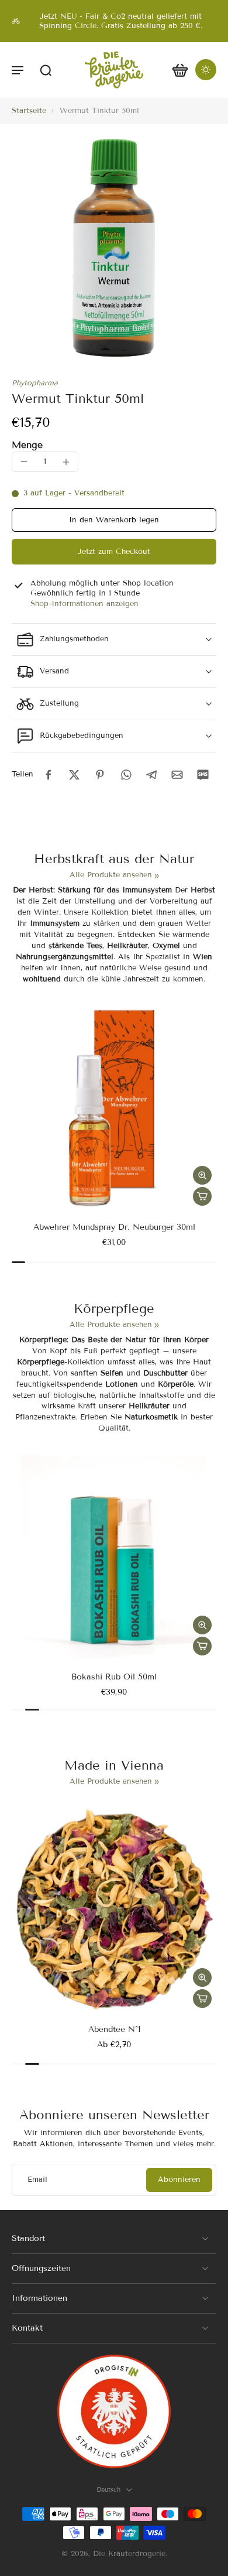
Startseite (29, 111)
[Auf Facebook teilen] (49, 775)
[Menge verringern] (24, 461)
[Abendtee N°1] (114, 1910)
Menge (27, 445)
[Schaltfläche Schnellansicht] (202, 1175)
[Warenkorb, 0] (180, 70)
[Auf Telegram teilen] (151, 775)
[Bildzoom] (114, 248)
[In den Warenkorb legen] (202, 1196)
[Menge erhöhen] (66, 462)
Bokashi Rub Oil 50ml (114, 1677)
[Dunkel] (206, 70)
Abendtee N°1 (114, 2029)
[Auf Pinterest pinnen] (100, 775)
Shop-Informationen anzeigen (84, 604)
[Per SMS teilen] (203, 775)
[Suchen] (46, 70)
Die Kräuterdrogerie (129, 2554)
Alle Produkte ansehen (111, 875)
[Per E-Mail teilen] (177, 775)
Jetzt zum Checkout (114, 552)
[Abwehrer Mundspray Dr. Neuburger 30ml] (114, 1108)
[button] (18, 70)
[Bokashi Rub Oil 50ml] (114, 1558)
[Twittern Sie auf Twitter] (74, 775)
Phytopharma (35, 383)
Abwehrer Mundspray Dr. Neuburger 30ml (114, 1227)
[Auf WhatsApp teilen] (126, 775)
